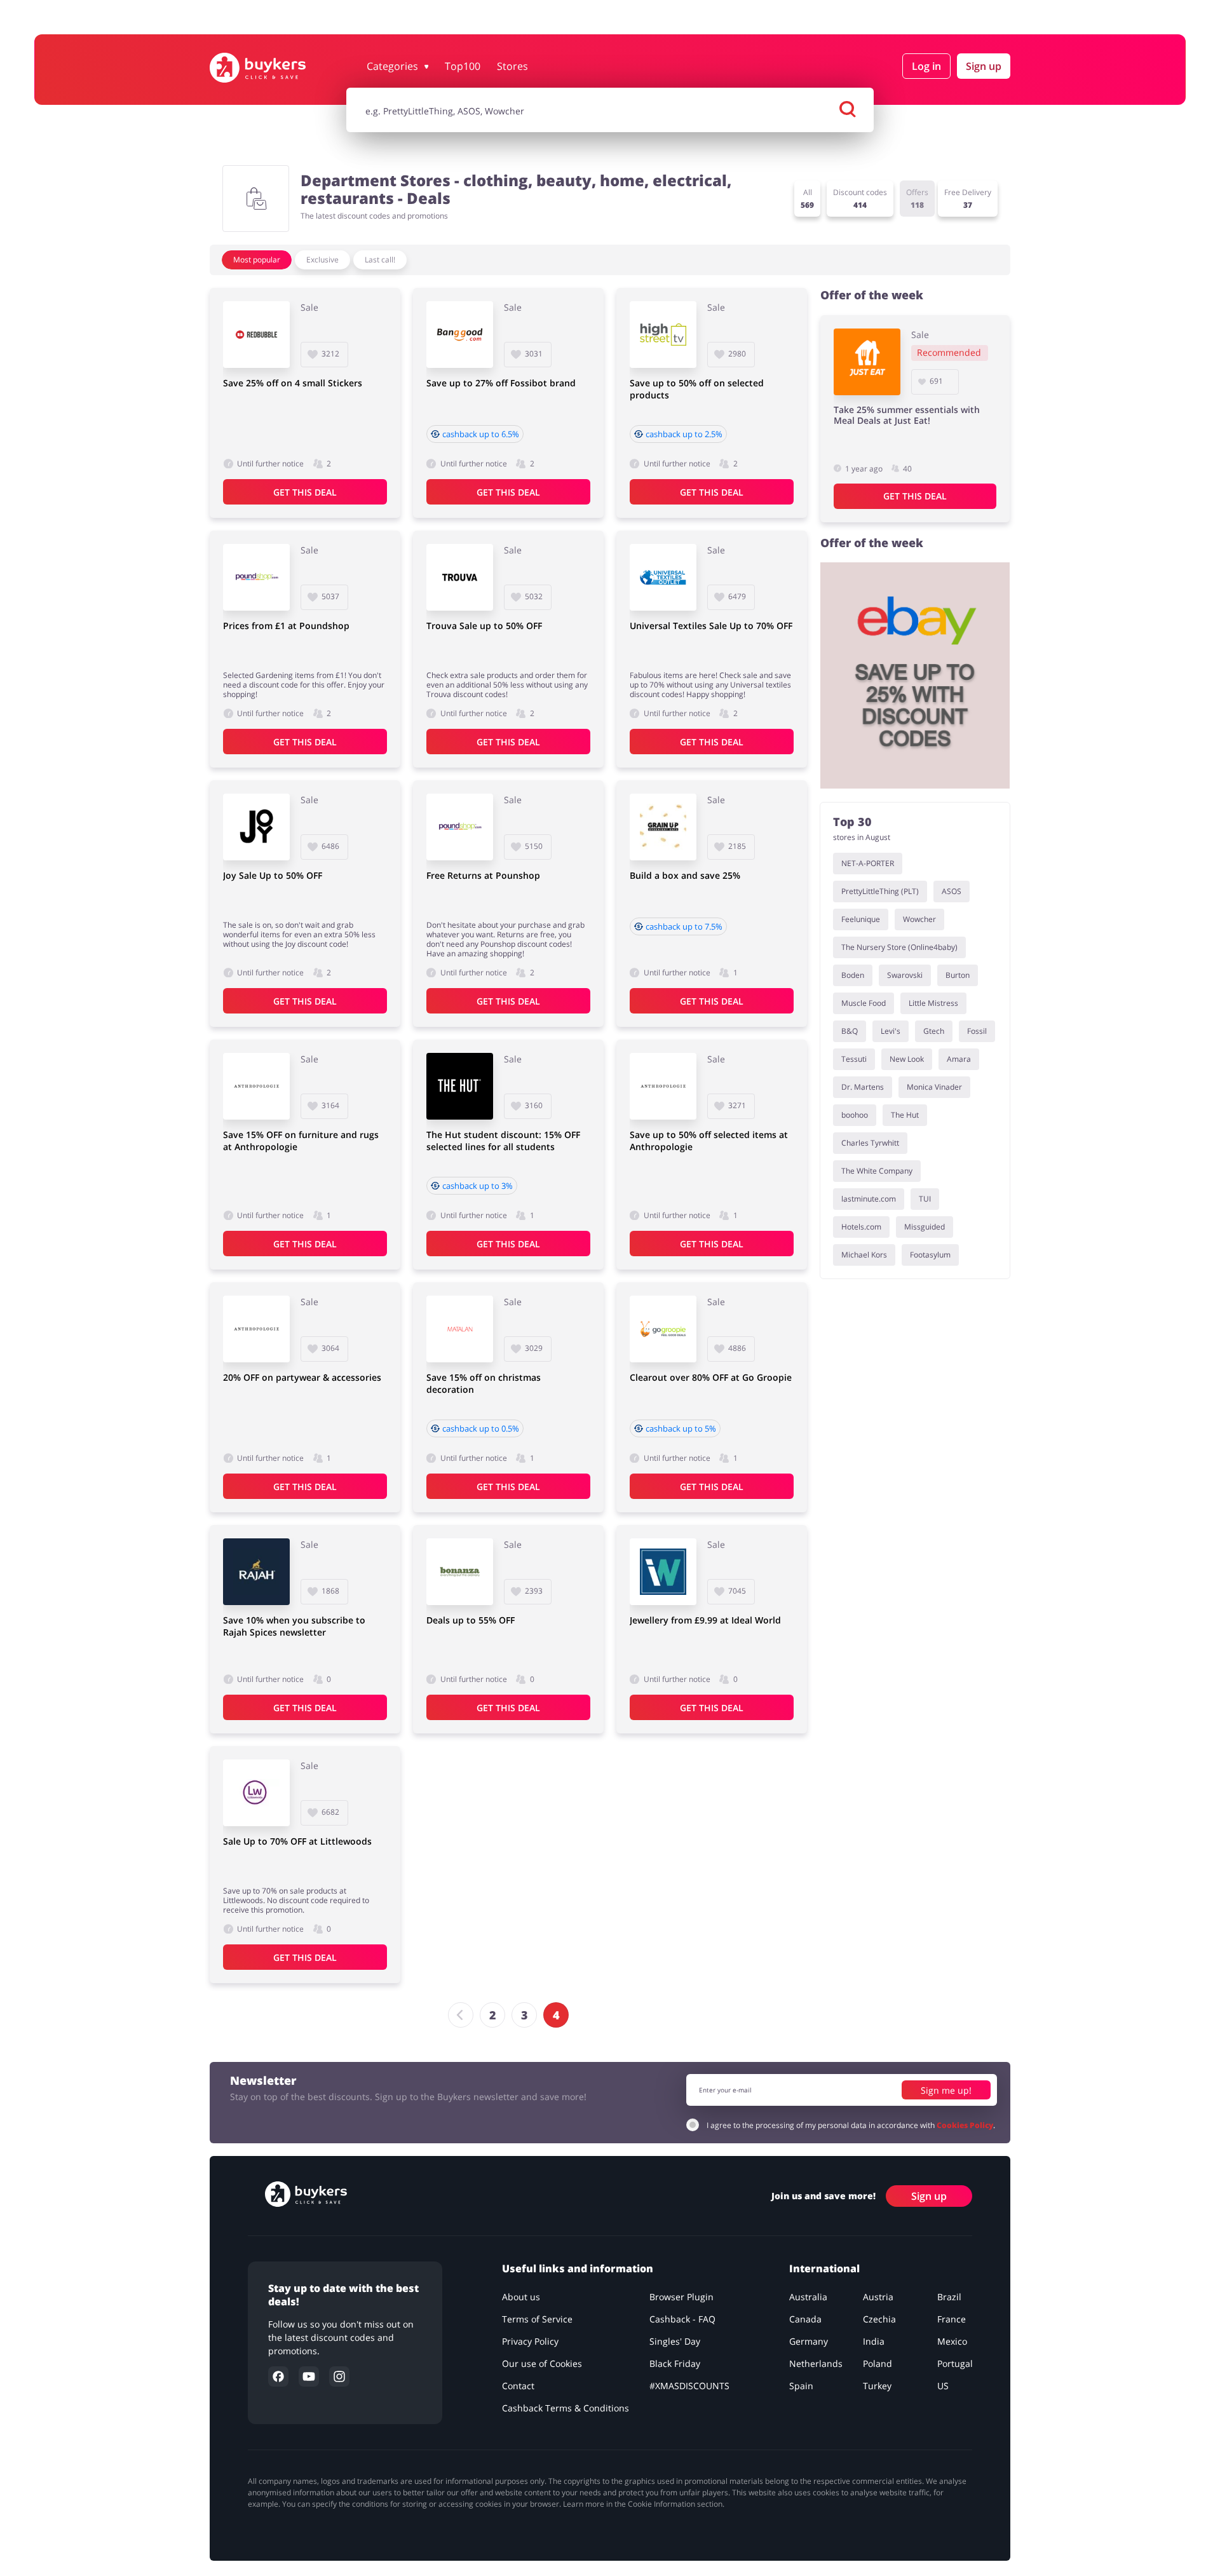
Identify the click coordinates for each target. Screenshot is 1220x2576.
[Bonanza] (460, 1572)
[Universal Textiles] (663, 577)
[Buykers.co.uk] (271, 68)
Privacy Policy (530, 2341)
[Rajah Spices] (256, 1572)
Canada (805, 2319)
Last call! (380, 260)
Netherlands (816, 2363)
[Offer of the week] (915, 675)
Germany (809, 2341)
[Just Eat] (867, 362)
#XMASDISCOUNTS (689, 2386)
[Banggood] (460, 335)
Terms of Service (537, 2319)
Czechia (879, 2319)
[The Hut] (460, 1086)
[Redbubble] (256, 335)
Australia (808, 2297)
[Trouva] (460, 577)
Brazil (949, 2297)
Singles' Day (675, 2341)
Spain (801, 2386)
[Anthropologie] (256, 1086)
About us (521, 2297)
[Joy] (256, 827)
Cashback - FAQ (682, 2319)
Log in (926, 66)
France (952, 2319)
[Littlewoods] (256, 1793)
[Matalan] (460, 1329)
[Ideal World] (663, 1572)
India (874, 2341)
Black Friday (675, 2363)
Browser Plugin (681, 2297)
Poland (878, 2363)
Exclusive (322, 260)
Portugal (955, 2363)
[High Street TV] (663, 335)
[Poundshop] (256, 577)
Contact (518, 2386)
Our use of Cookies (542, 2363)
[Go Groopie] (663, 1329)
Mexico (952, 2341)
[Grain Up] (663, 827)
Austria (878, 2297)
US (943, 2386)
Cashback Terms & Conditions (566, 2408)
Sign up (984, 66)
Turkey (877, 2386)
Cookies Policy (965, 2125)
